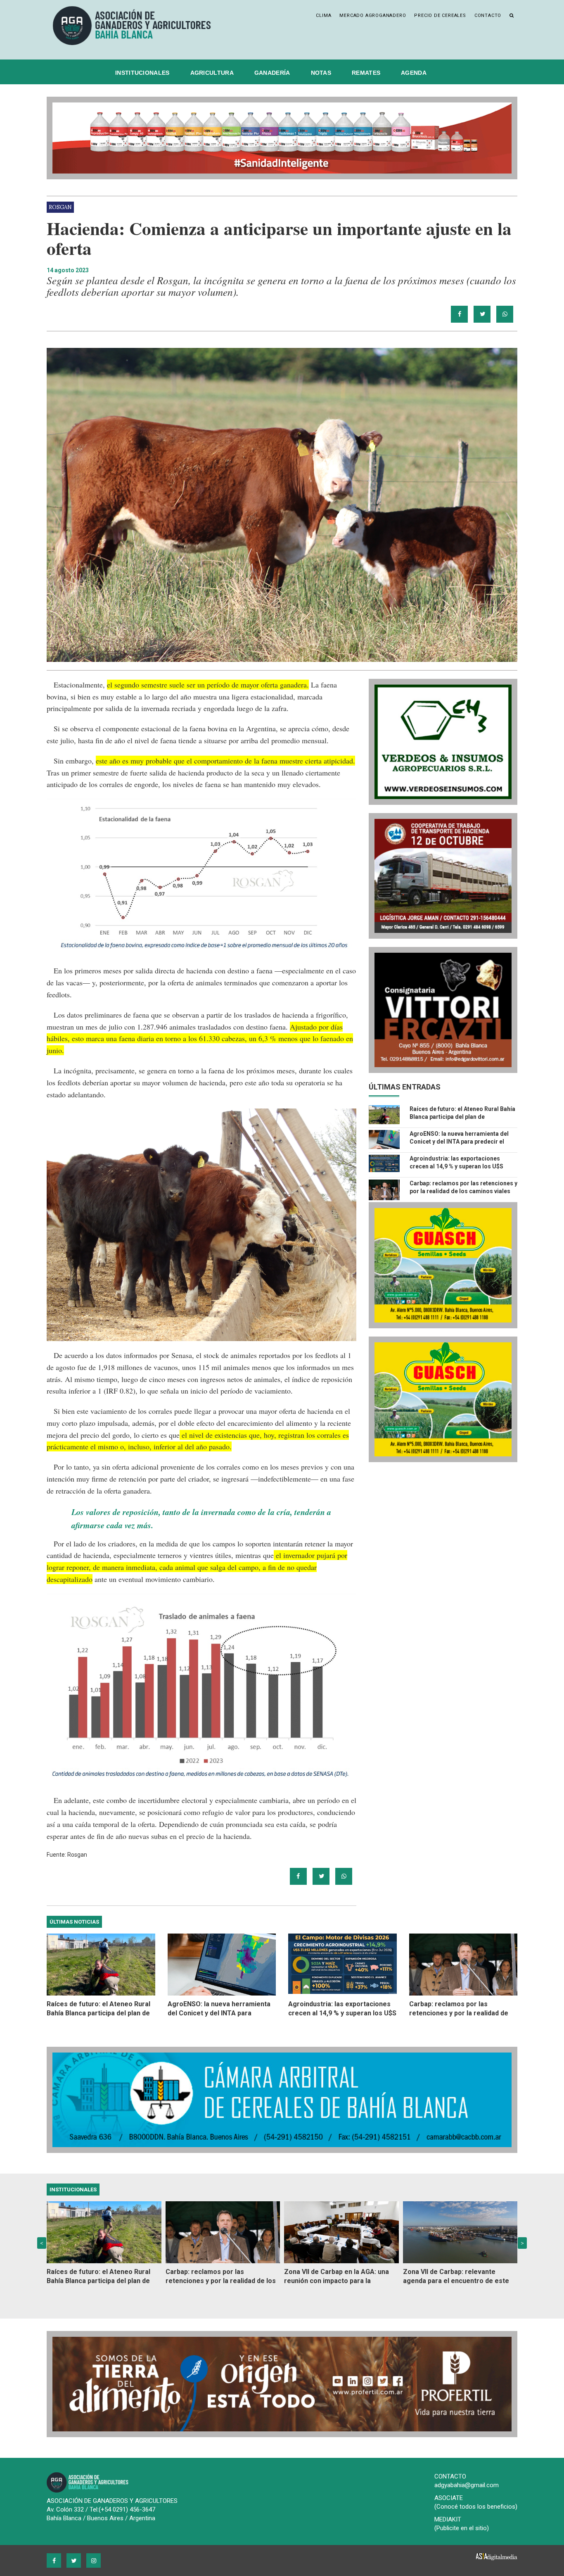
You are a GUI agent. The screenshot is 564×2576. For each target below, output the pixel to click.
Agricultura (212, 73)
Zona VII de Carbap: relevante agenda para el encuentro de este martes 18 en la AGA (456, 2277)
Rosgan (60, 207)
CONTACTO (450, 2476)
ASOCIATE (449, 2498)
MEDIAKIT (448, 2519)
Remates (366, 73)
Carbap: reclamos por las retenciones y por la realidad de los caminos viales (459, 2009)
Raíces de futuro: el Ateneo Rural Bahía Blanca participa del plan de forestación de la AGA (462, 1117)
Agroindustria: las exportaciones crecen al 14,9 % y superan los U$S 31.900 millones (456, 1166)
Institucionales (142, 73)
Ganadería (272, 73)
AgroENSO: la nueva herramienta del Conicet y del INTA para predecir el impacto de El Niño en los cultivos (459, 1142)
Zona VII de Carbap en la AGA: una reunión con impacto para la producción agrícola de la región (337, 2277)
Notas (321, 73)
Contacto (488, 15)
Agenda (414, 73)
